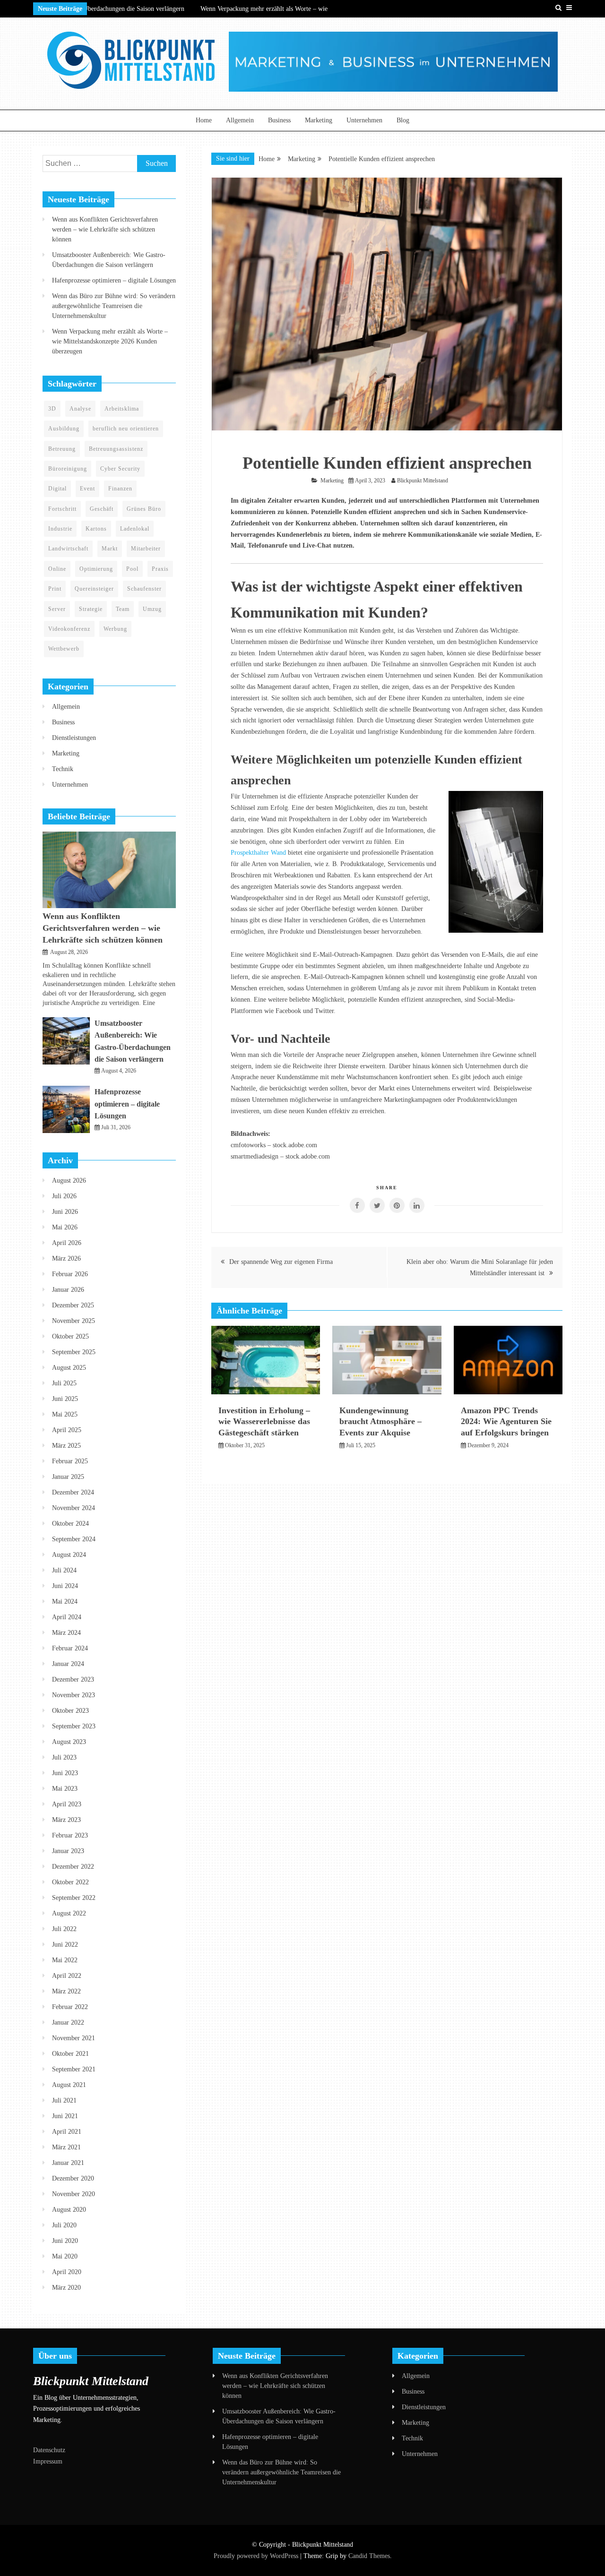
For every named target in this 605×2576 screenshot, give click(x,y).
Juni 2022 (65, 1945)
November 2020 (73, 2194)
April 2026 (67, 1243)
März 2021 (66, 2147)
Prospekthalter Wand (258, 853)
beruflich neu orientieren (126, 429)
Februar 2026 (70, 1274)
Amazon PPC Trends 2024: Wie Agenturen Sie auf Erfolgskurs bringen (506, 1421)
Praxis (160, 569)
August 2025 (69, 1368)
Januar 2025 (68, 1477)
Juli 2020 (64, 2225)
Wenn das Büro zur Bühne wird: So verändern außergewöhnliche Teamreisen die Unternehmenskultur (114, 306)
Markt (110, 549)
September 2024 (74, 1539)
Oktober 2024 (70, 1524)
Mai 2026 (65, 1227)
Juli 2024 (64, 1570)
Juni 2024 (65, 1586)
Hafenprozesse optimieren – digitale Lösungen (114, 280)
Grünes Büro (144, 509)
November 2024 (73, 1508)
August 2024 (69, 1555)
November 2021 (73, 2038)
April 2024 (67, 1617)
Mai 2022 (65, 1960)
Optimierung (96, 569)
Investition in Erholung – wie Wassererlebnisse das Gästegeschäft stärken (264, 1421)
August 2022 (69, 1913)
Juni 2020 (65, 2241)
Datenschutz (49, 2450)
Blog (403, 120)
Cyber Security (120, 469)
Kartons (96, 529)
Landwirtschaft (68, 549)
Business (279, 120)
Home (204, 120)
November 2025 (73, 1321)
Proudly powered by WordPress (257, 2556)
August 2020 (69, 2210)
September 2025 (74, 1352)
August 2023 (69, 1742)
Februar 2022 (70, 2007)
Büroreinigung (68, 469)
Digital (57, 489)
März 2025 (66, 1446)
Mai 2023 (65, 1789)
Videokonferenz (69, 629)
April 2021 (67, 2132)
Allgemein (240, 120)
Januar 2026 (68, 1290)
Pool (132, 569)
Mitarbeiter (146, 549)
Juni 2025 (65, 1399)
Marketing (319, 120)
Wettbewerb (64, 649)
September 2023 (74, 1726)
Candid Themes (369, 2556)
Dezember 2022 (73, 1867)
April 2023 (67, 1804)
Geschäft (102, 509)
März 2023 (66, 1820)
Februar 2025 (70, 1461)
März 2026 (66, 1258)
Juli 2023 (64, 1757)
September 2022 (74, 1898)
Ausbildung (64, 429)
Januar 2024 (68, 1664)
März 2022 (66, 1991)
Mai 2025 (65, 1414)
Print (55, 589)
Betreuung (62, 449)
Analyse (80, 409)
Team (123, 609)
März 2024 (66, 1633)
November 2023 (73, 1695)
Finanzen (120, 489)
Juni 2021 (65, 2116)
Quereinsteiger (94, 589)
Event (87, 489)
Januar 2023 (68, 1851)
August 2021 (69, 2085)
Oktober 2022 (70, 1882)
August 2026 (69, 1181)
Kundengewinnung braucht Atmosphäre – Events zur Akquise (380, 1421)
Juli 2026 (64, 1196)
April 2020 (67, 2272)
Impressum (48, 2461)
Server (57, 609)
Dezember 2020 (73, 2178)
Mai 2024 (65, 1601)
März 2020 (66, 2288)
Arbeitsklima (122, 409)
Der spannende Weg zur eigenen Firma (281, 1262)
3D (52, 409)
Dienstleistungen (74, 738)
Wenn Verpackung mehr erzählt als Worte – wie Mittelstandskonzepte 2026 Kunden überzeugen (110, 341)
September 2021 (74, 2069)
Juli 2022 (64, 1929)
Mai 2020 (65, 2256)
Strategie (91, 609)
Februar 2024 (70, 1648)
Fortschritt (62, 509)
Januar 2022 (68, 2022)
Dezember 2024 (73, 1492)
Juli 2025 (64, 1383)
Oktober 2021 (70, 2054)
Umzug (152, 609)
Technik (63, 769)
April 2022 (67, 1976)
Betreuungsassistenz (116, 449)
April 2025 (67, 1430)
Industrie (60, 529)
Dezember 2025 (73, 1305)
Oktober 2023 (70, 1711)
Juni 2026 (65, 1212)
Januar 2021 (68, 2163)
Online (57, 569)
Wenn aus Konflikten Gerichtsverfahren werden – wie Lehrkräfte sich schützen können (105, 229)
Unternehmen (364, 120)
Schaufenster (144, 589)
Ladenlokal (135, 529)
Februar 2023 (70, 1835)
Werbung (115, 629)
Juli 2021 (64, 2100)
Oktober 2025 (70, 1336)
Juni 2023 (65, 1773)
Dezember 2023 (73, 1679)
